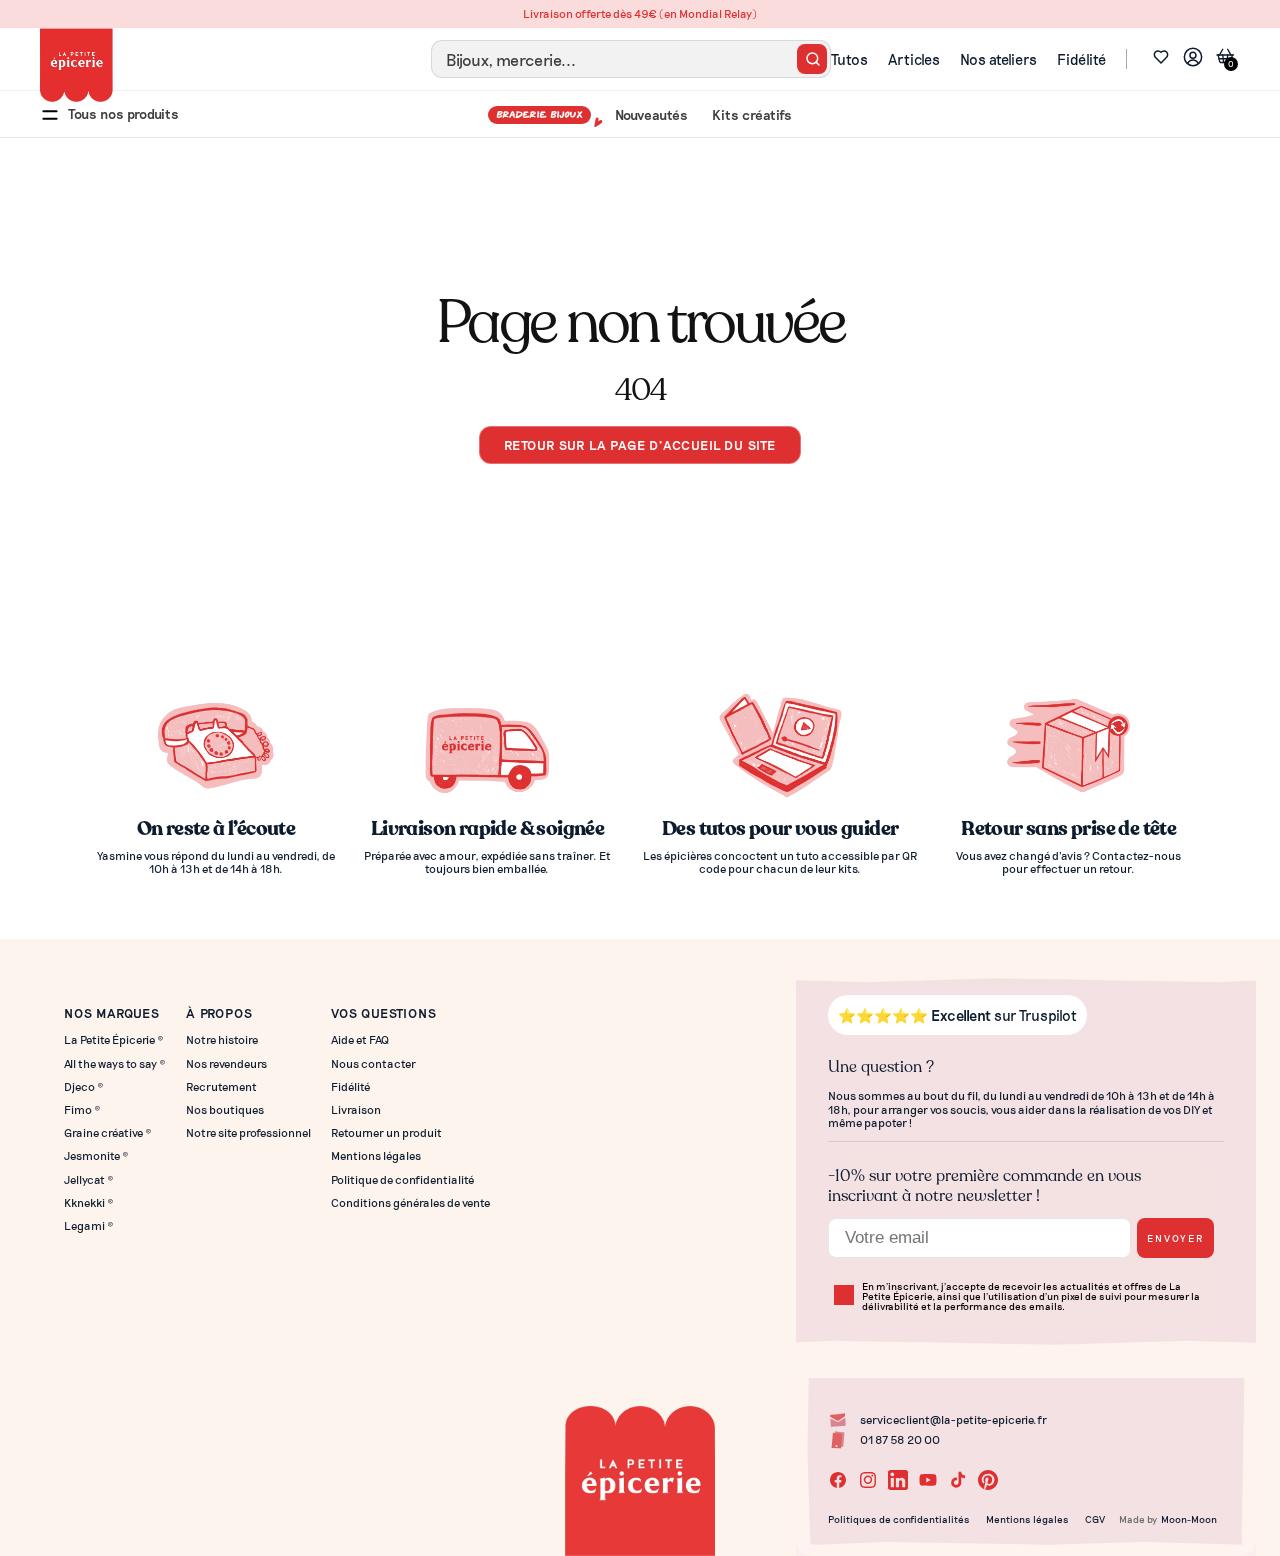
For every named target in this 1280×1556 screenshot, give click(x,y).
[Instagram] (868, 1480)
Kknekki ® (89, 1202)
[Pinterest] (988, 1480)
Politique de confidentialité (402, 1179)
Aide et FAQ (360, 1039)
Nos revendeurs (226, 1063)
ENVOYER (1175, 1237)
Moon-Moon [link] (1189, 1519)
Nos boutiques (225, 1109)
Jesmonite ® (96, 1155)
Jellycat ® (89, 1179)
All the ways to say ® (115, 1063)
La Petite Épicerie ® (114, 1039)
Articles (914, 59)
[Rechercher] (812, 59)
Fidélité (1081, 59)
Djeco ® (84, 1086)
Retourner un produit (386, 1132)
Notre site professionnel (248, 1132)
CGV (1095, 1519)
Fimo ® (82, 1109)
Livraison (356, 1109)
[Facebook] (838, 1480)
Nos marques (112, 1012)
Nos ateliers (998, 59)
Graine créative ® (108, 1132)
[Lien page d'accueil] (76, 65)
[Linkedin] (898, 1480)
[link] (1193, 59)
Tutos (849, 59)
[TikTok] (958, 1480)
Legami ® (89, 1225)
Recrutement (221, 1086)
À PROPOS (219, 1012)
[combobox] (631, 59)
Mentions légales (376, 1155)
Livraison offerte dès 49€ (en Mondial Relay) (640, 13)
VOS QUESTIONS (383, 1012)
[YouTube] (928, 1480)
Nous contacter (373, 1063)
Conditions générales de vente (410, 1202)
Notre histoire (222, 1039)
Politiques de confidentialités (899, 1519)
